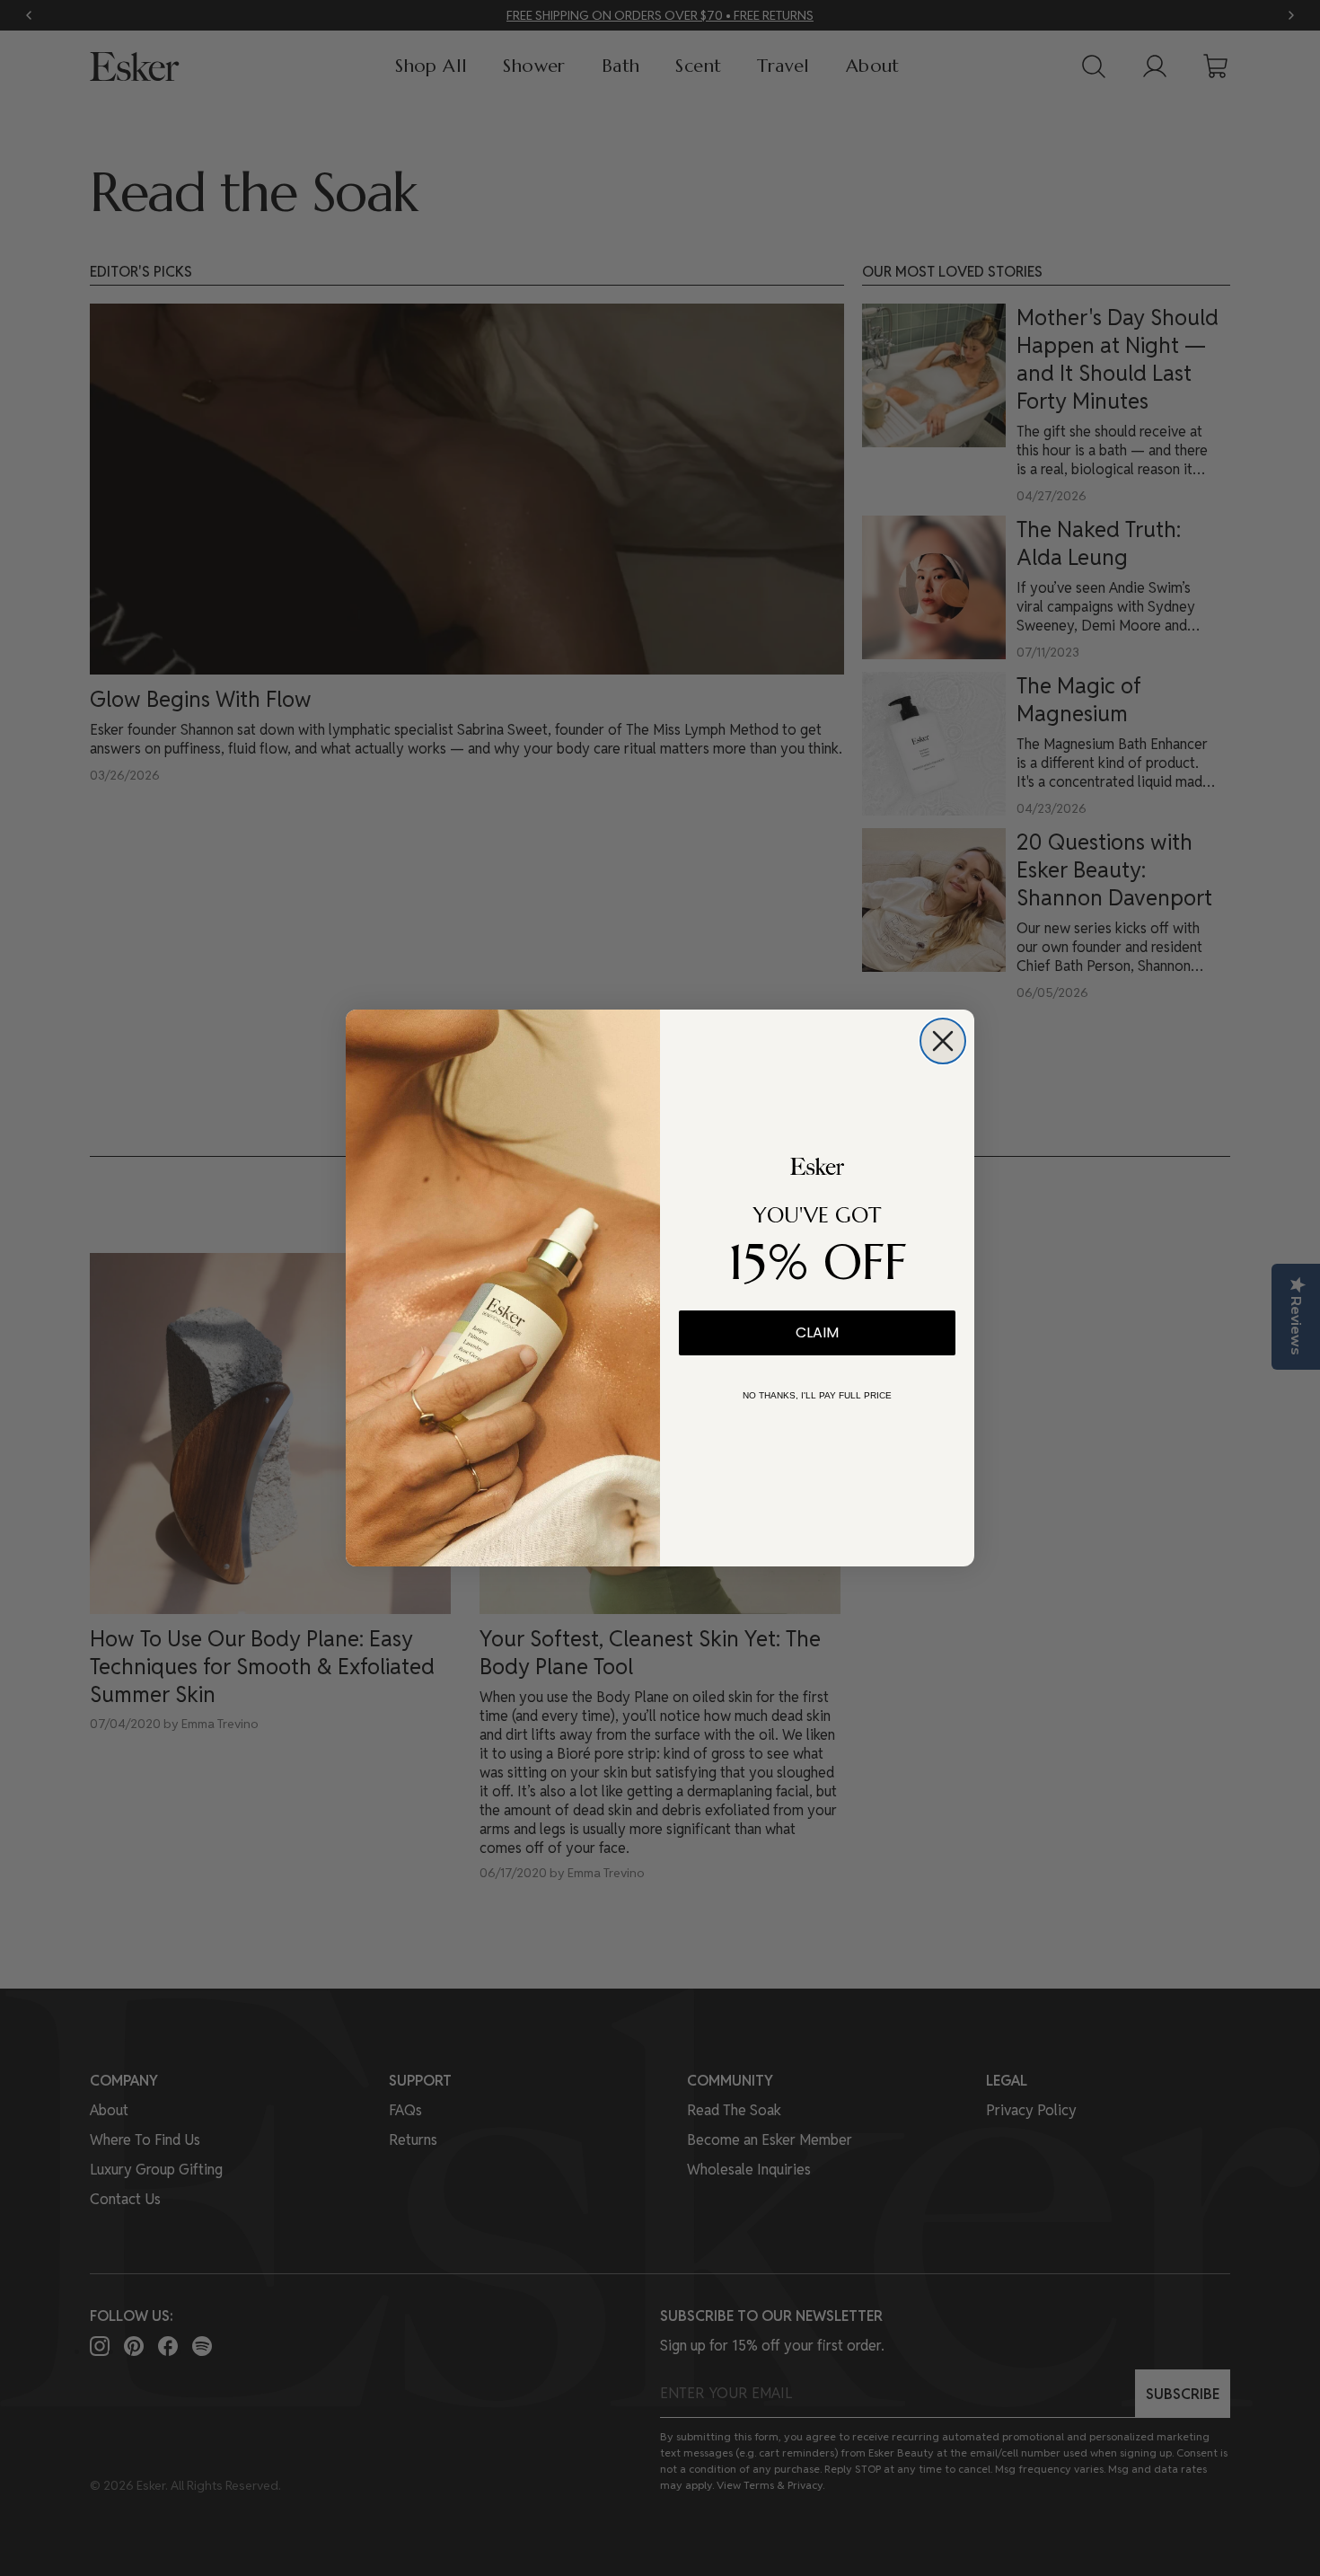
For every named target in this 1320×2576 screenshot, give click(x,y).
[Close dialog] (943, 1041)
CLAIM (817, 1332)
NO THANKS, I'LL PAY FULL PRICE (817, 1395)
